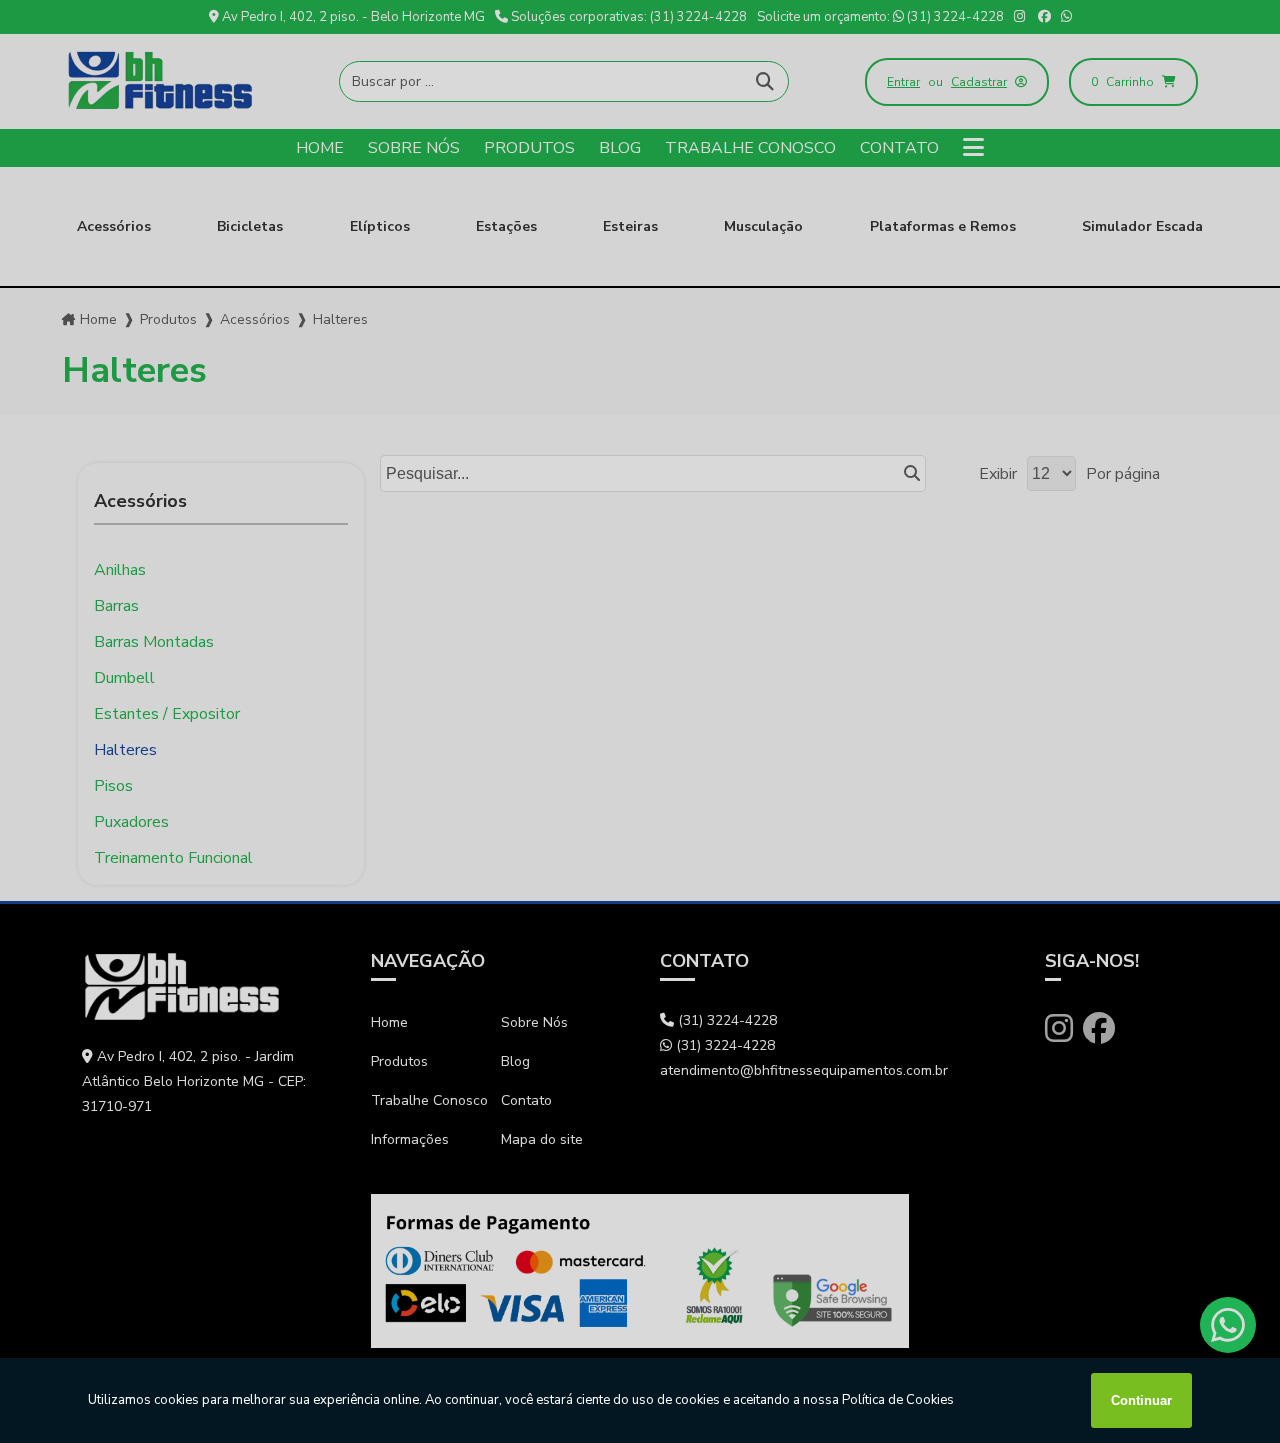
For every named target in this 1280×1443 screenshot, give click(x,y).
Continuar (1141, 1400)
